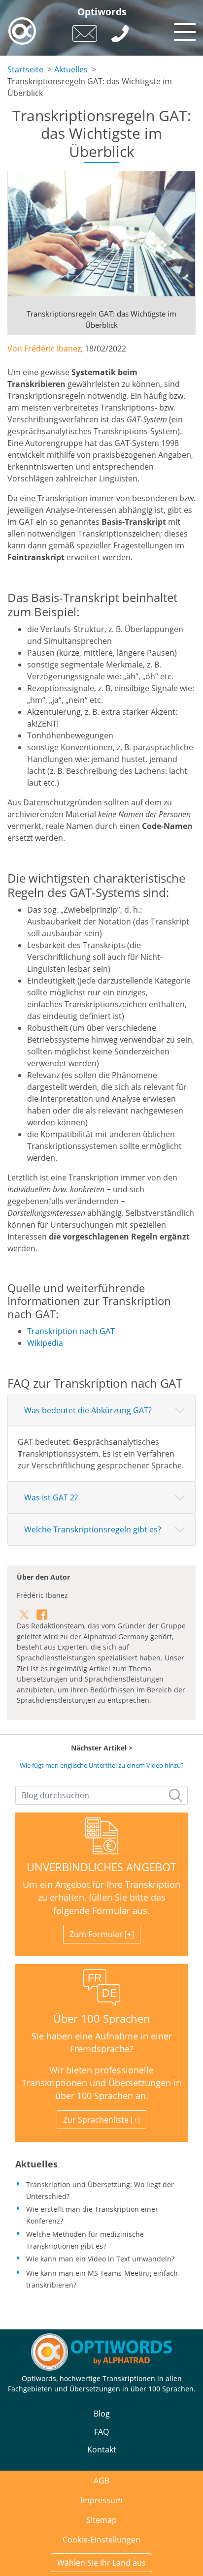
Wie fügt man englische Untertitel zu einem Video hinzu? (102, 1765)
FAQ (101, 2432)
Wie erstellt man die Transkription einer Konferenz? (92, 2215)
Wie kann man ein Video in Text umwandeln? (100, 2259)
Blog (102, 2414)
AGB (101, 2481)
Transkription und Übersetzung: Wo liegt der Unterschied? (100, 2190)
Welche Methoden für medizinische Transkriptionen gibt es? (85, 2240)
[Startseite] (22, 31)
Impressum (101, 2500)
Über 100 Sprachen (102, 2019)
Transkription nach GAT (71, 1331)
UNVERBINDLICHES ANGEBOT (101, 1867)
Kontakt (102, 2449)
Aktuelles (71, 69)
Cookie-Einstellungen (101, 2540)
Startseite (25, 69)
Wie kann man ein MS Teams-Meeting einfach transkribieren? (102, 2279)
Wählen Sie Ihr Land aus (101, 2563)
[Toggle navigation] (183, 30)
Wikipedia (45, 1343)
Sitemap (101, 2520)
